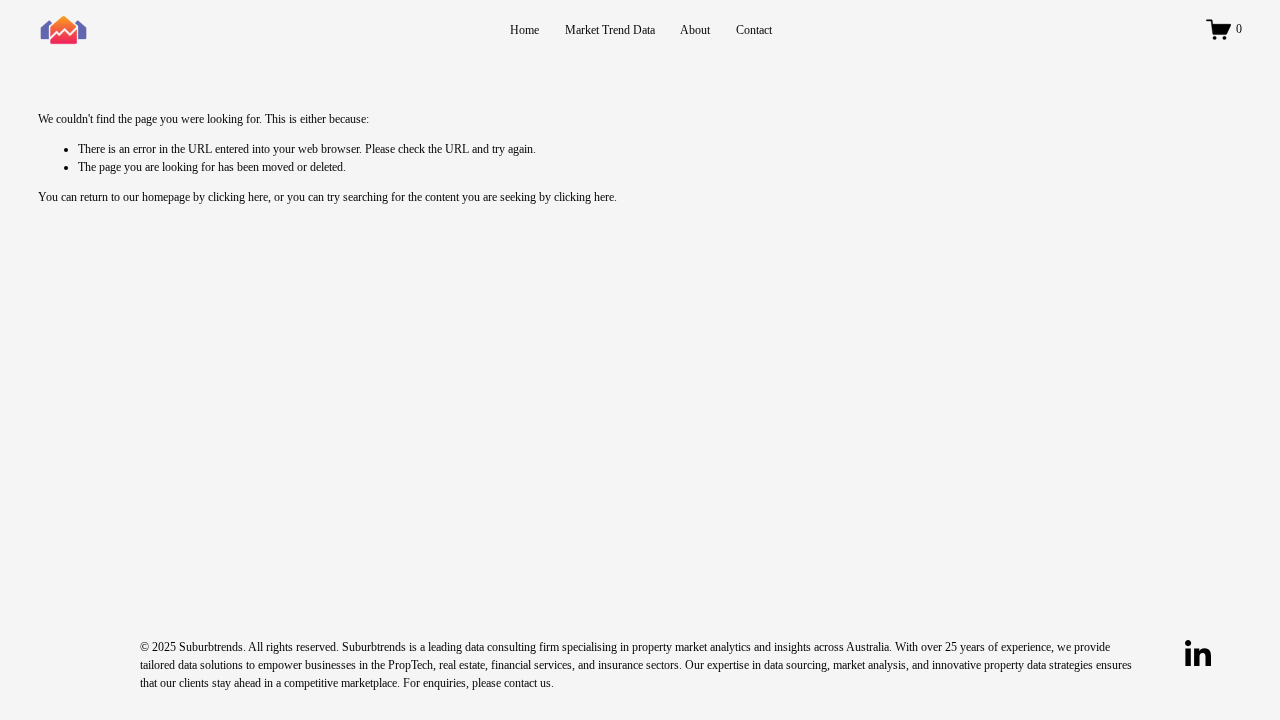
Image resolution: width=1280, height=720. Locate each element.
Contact (754, 30)
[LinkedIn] (1197, 654)
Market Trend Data (610, 30)
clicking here (238, 197)
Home (524, 30)
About (695, 30)
